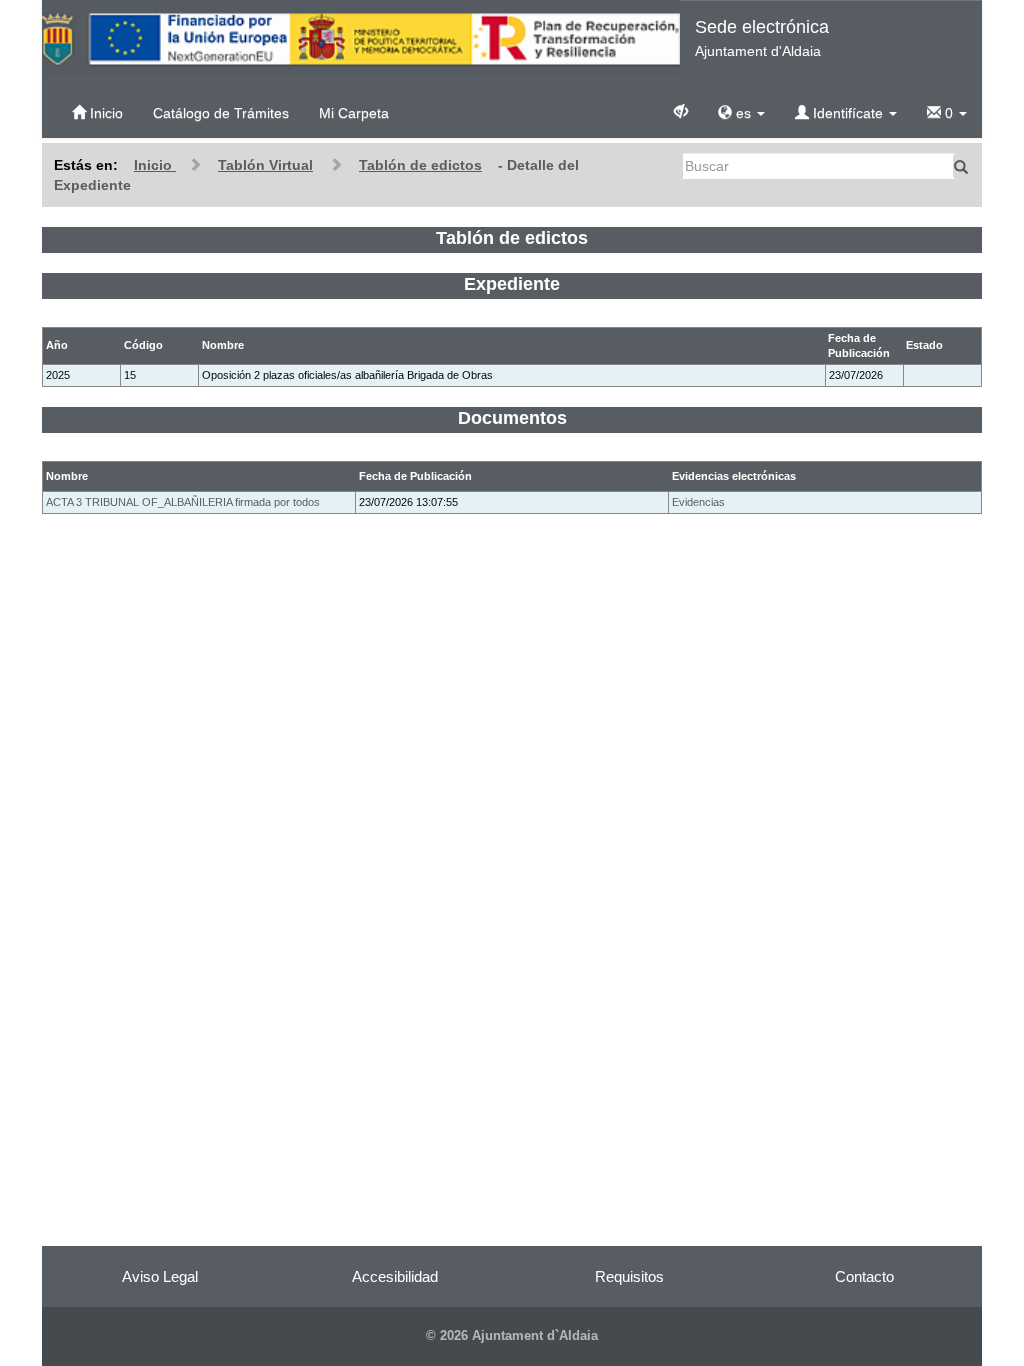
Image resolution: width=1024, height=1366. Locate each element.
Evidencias (698, 502)
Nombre (67, 476)
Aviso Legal (160, 1276)
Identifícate (848, 113)
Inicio (104, 113)
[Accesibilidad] (681, 110)
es (743, 113)
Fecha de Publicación (415, 476)
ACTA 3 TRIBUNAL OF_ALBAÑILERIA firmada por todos (183, 502)
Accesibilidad (395, 1276)
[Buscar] (961, 166)
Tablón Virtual (265, 165)
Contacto (864, 1276)
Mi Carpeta (354, 113)
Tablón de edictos (420, 165)
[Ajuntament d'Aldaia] (361, 37)
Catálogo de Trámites (221, 113)
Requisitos (629, 1276)
